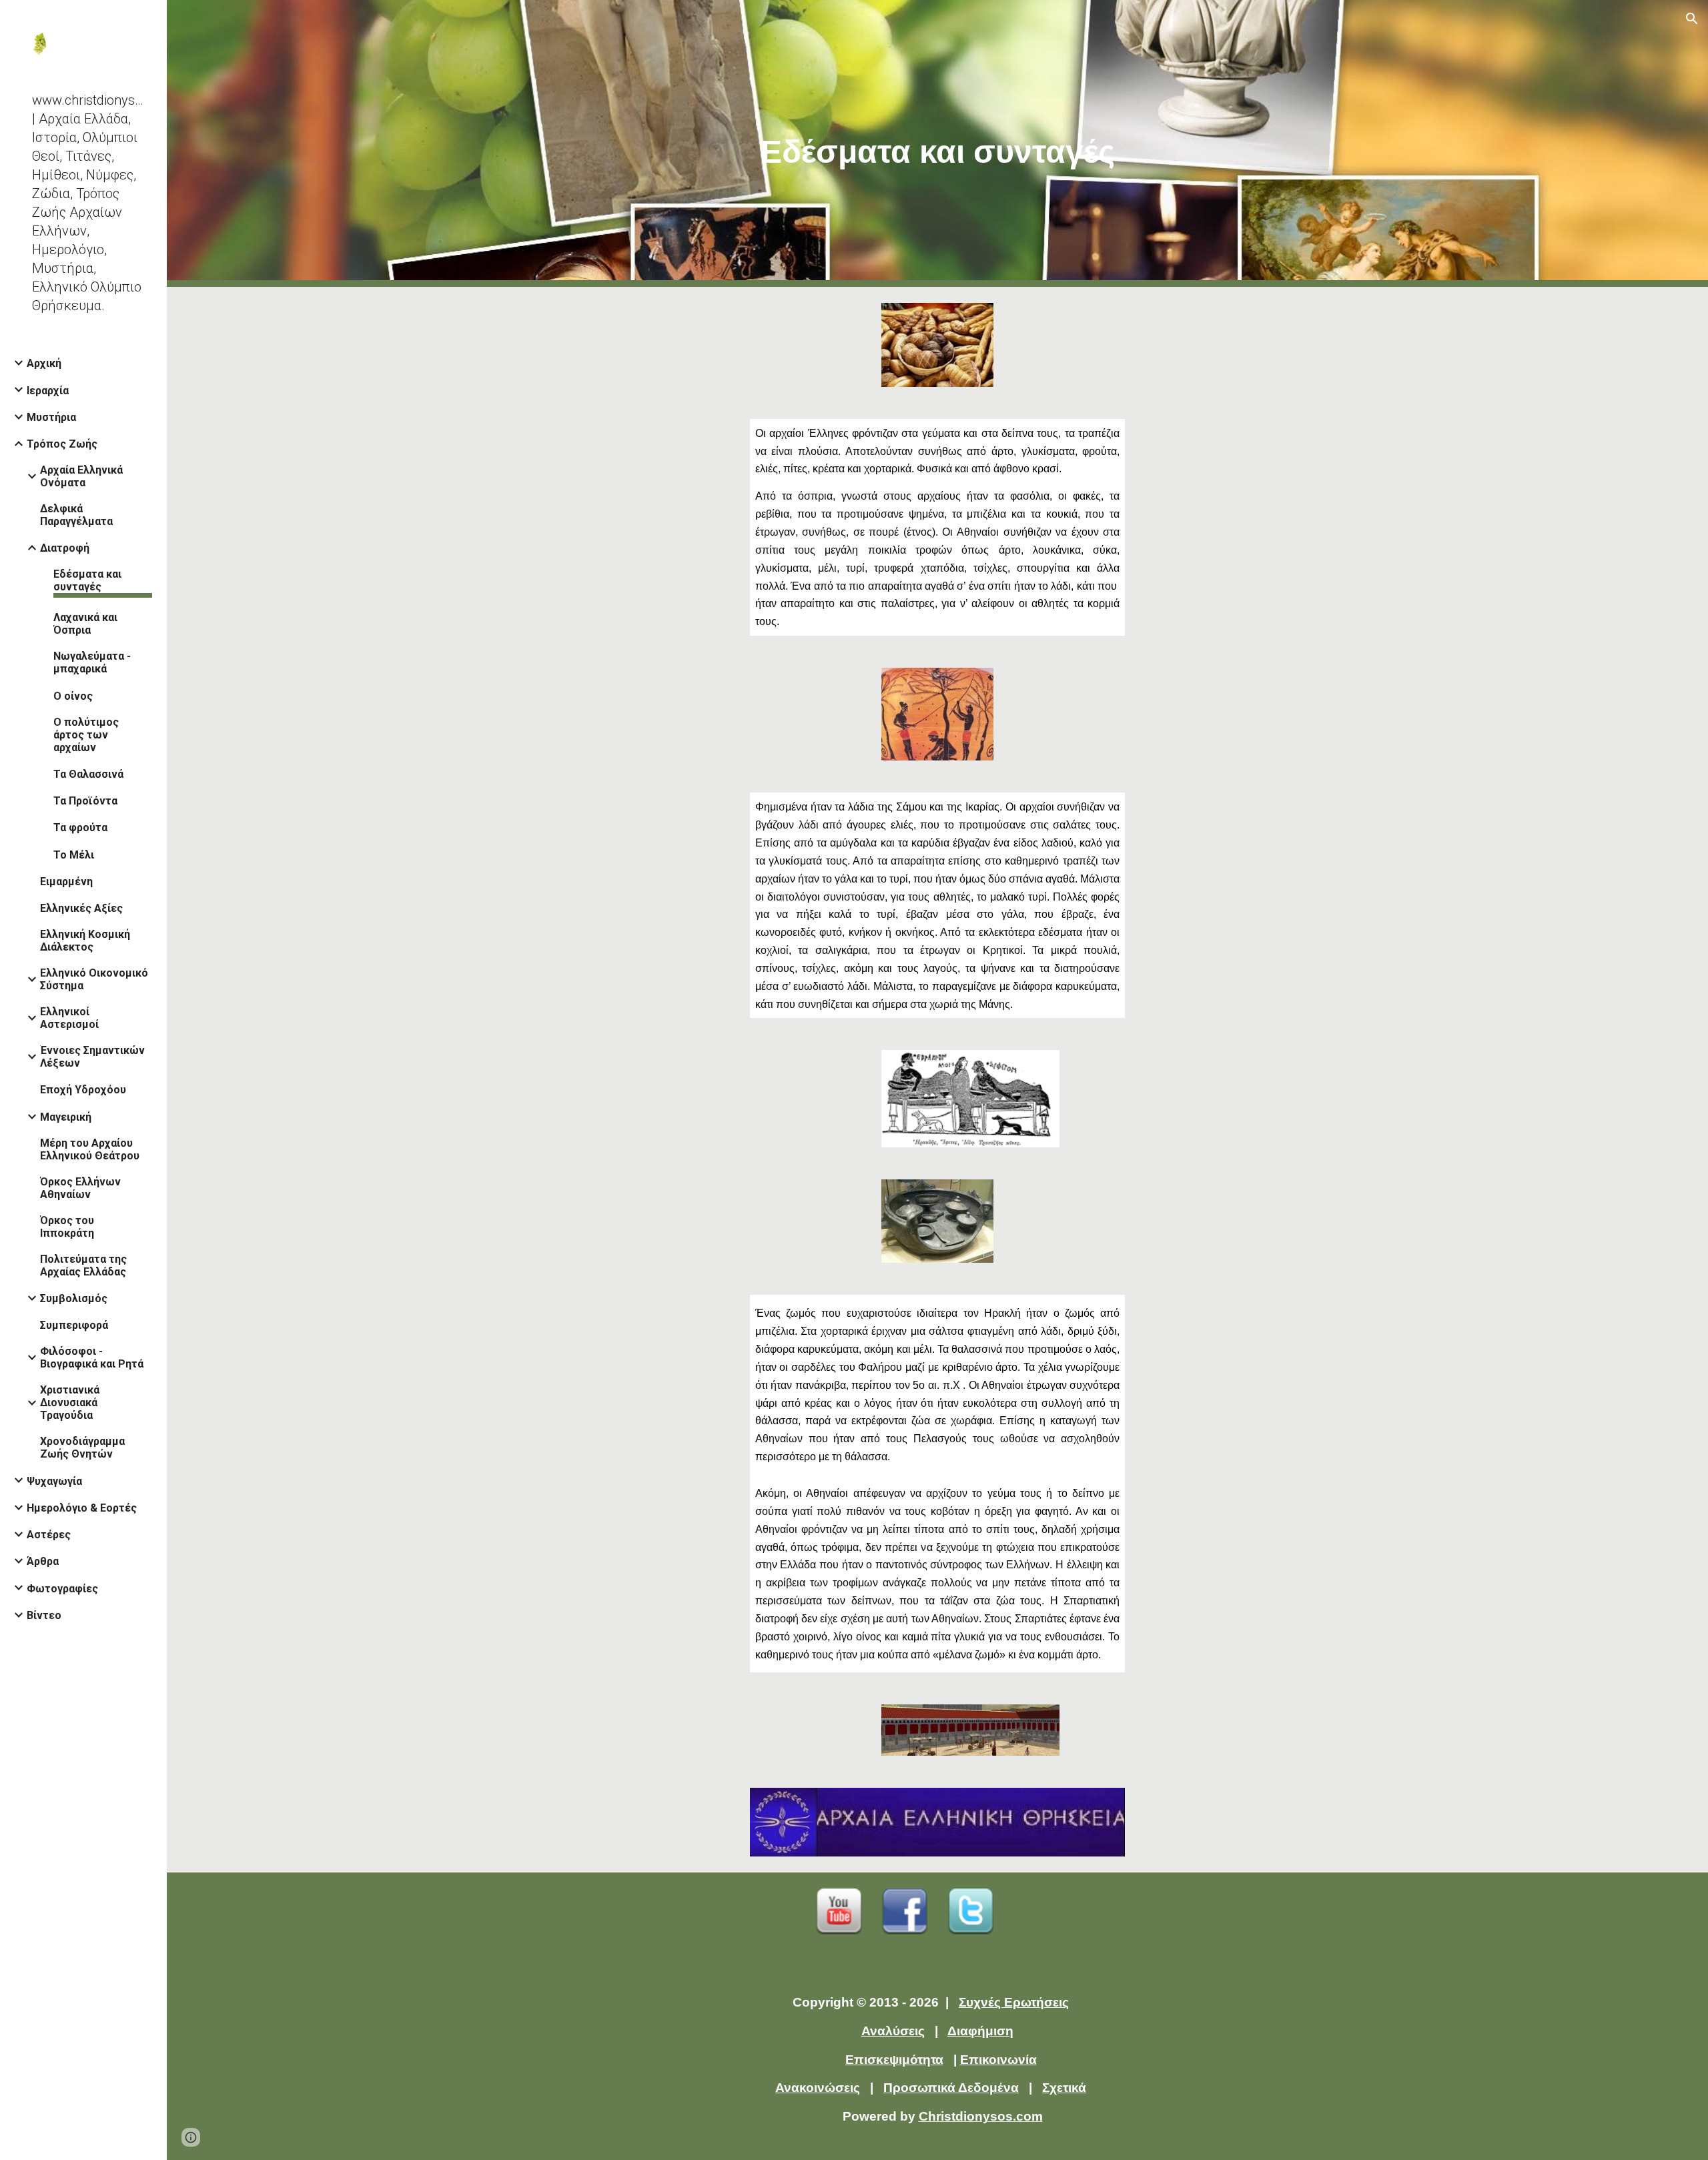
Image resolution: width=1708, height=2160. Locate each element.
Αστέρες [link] (49, 1535)
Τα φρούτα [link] (80, 828)
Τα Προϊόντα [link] (85, 801)
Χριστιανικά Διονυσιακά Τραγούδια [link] (70, 1403)
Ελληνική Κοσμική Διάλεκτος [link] (85, 941)
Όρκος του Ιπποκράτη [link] (67, 1227)
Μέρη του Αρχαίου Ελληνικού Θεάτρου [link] (90, 1149)
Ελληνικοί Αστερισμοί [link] (69, 1018)
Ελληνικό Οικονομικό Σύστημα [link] (94, 979)
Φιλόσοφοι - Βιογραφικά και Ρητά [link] (92, 1358)
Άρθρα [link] (43, 1561)
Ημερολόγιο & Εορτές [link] (82, 1508)
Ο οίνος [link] (73, 696)
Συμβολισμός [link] (74, 1298)
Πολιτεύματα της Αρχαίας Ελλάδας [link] (83, 1265)
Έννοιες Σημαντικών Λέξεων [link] (92, 1057)
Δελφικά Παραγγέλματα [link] (76, 515)
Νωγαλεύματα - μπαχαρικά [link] (92, 662)
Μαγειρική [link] (66, 1117)
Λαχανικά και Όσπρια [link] (85, 624)
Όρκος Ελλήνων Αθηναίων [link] (80, 1188)
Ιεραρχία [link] (48, 391)
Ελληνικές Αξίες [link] (81, 908)
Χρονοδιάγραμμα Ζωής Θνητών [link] (82, 1448)
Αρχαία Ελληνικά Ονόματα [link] (81, 476)
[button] (1692, 19)
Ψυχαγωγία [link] (54, 1481)
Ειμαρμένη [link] (66, 882)
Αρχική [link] (44, 363)
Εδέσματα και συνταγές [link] (87, 580)
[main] (937, 144)
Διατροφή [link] (65, 548)
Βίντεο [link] (44, 1615)
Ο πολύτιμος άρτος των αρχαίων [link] (86, 735)
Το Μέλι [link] (74, 855)
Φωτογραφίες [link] (62, 1589)
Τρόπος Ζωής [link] (62, 444)
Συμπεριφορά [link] (74, 1325)
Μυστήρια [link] (51, 417)
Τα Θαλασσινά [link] (88, 774)
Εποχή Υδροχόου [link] (83, 1090)
